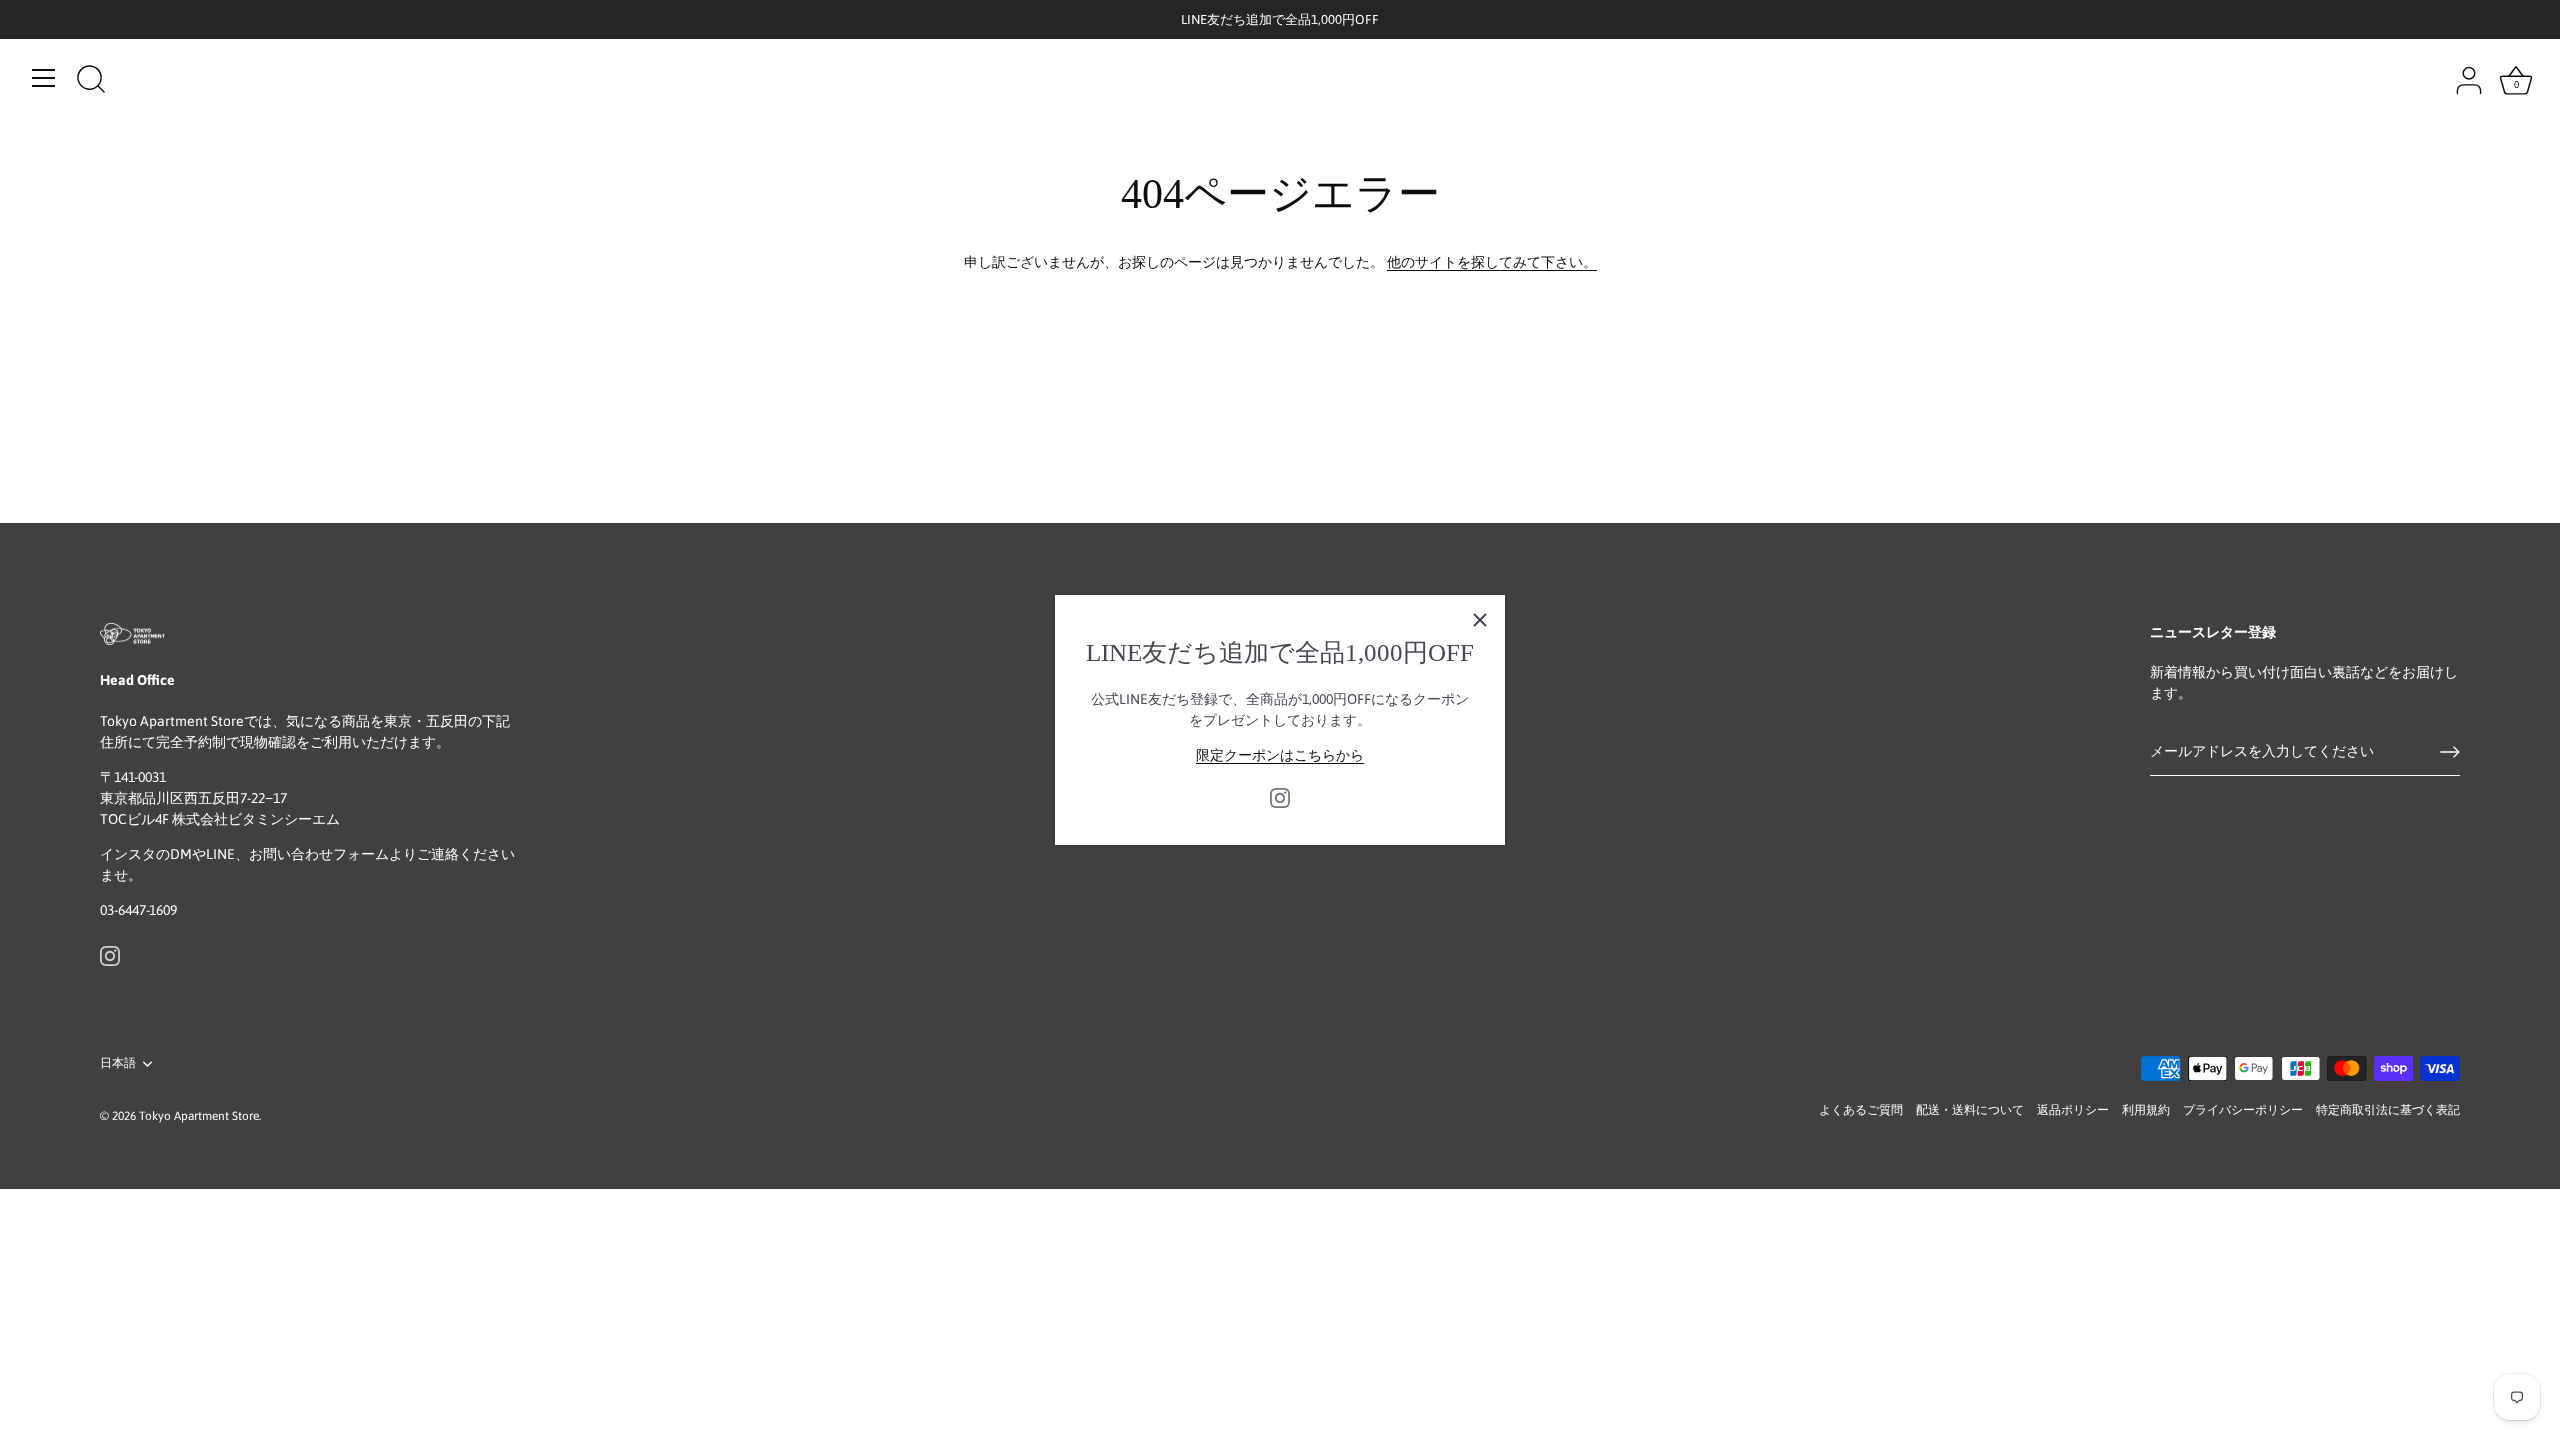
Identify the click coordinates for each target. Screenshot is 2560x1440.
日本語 (118, 1063)
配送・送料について (1970, 1110)
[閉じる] (1480, 620)
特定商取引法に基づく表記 (2388, 1110)
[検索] (91, 81)
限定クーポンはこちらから (1280, 755)
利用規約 (2146, 1110)
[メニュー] (44, 78)
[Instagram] (1280, 797)
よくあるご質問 (1861, 1110)
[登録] (2450, 752)
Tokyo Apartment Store (199, 1116)
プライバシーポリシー (2243, 1110)
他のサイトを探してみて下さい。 (1492, 262)
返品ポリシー (2073, 1110)
